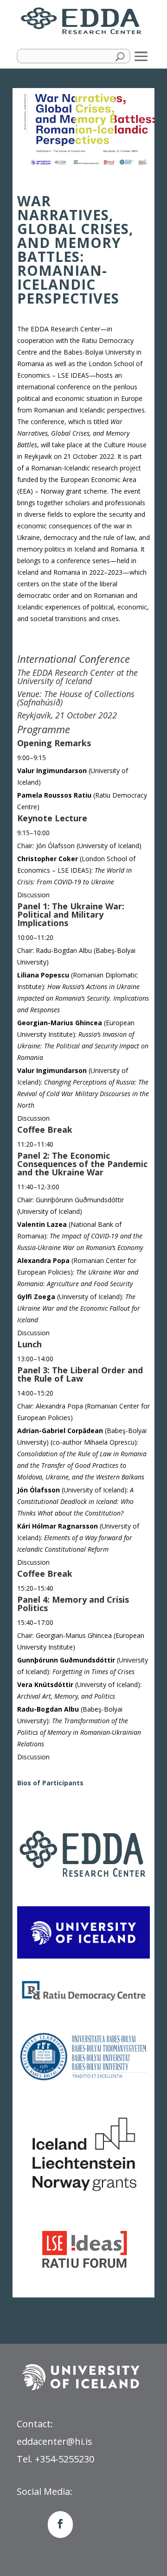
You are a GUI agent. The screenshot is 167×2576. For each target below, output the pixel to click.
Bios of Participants (50, 1783)
